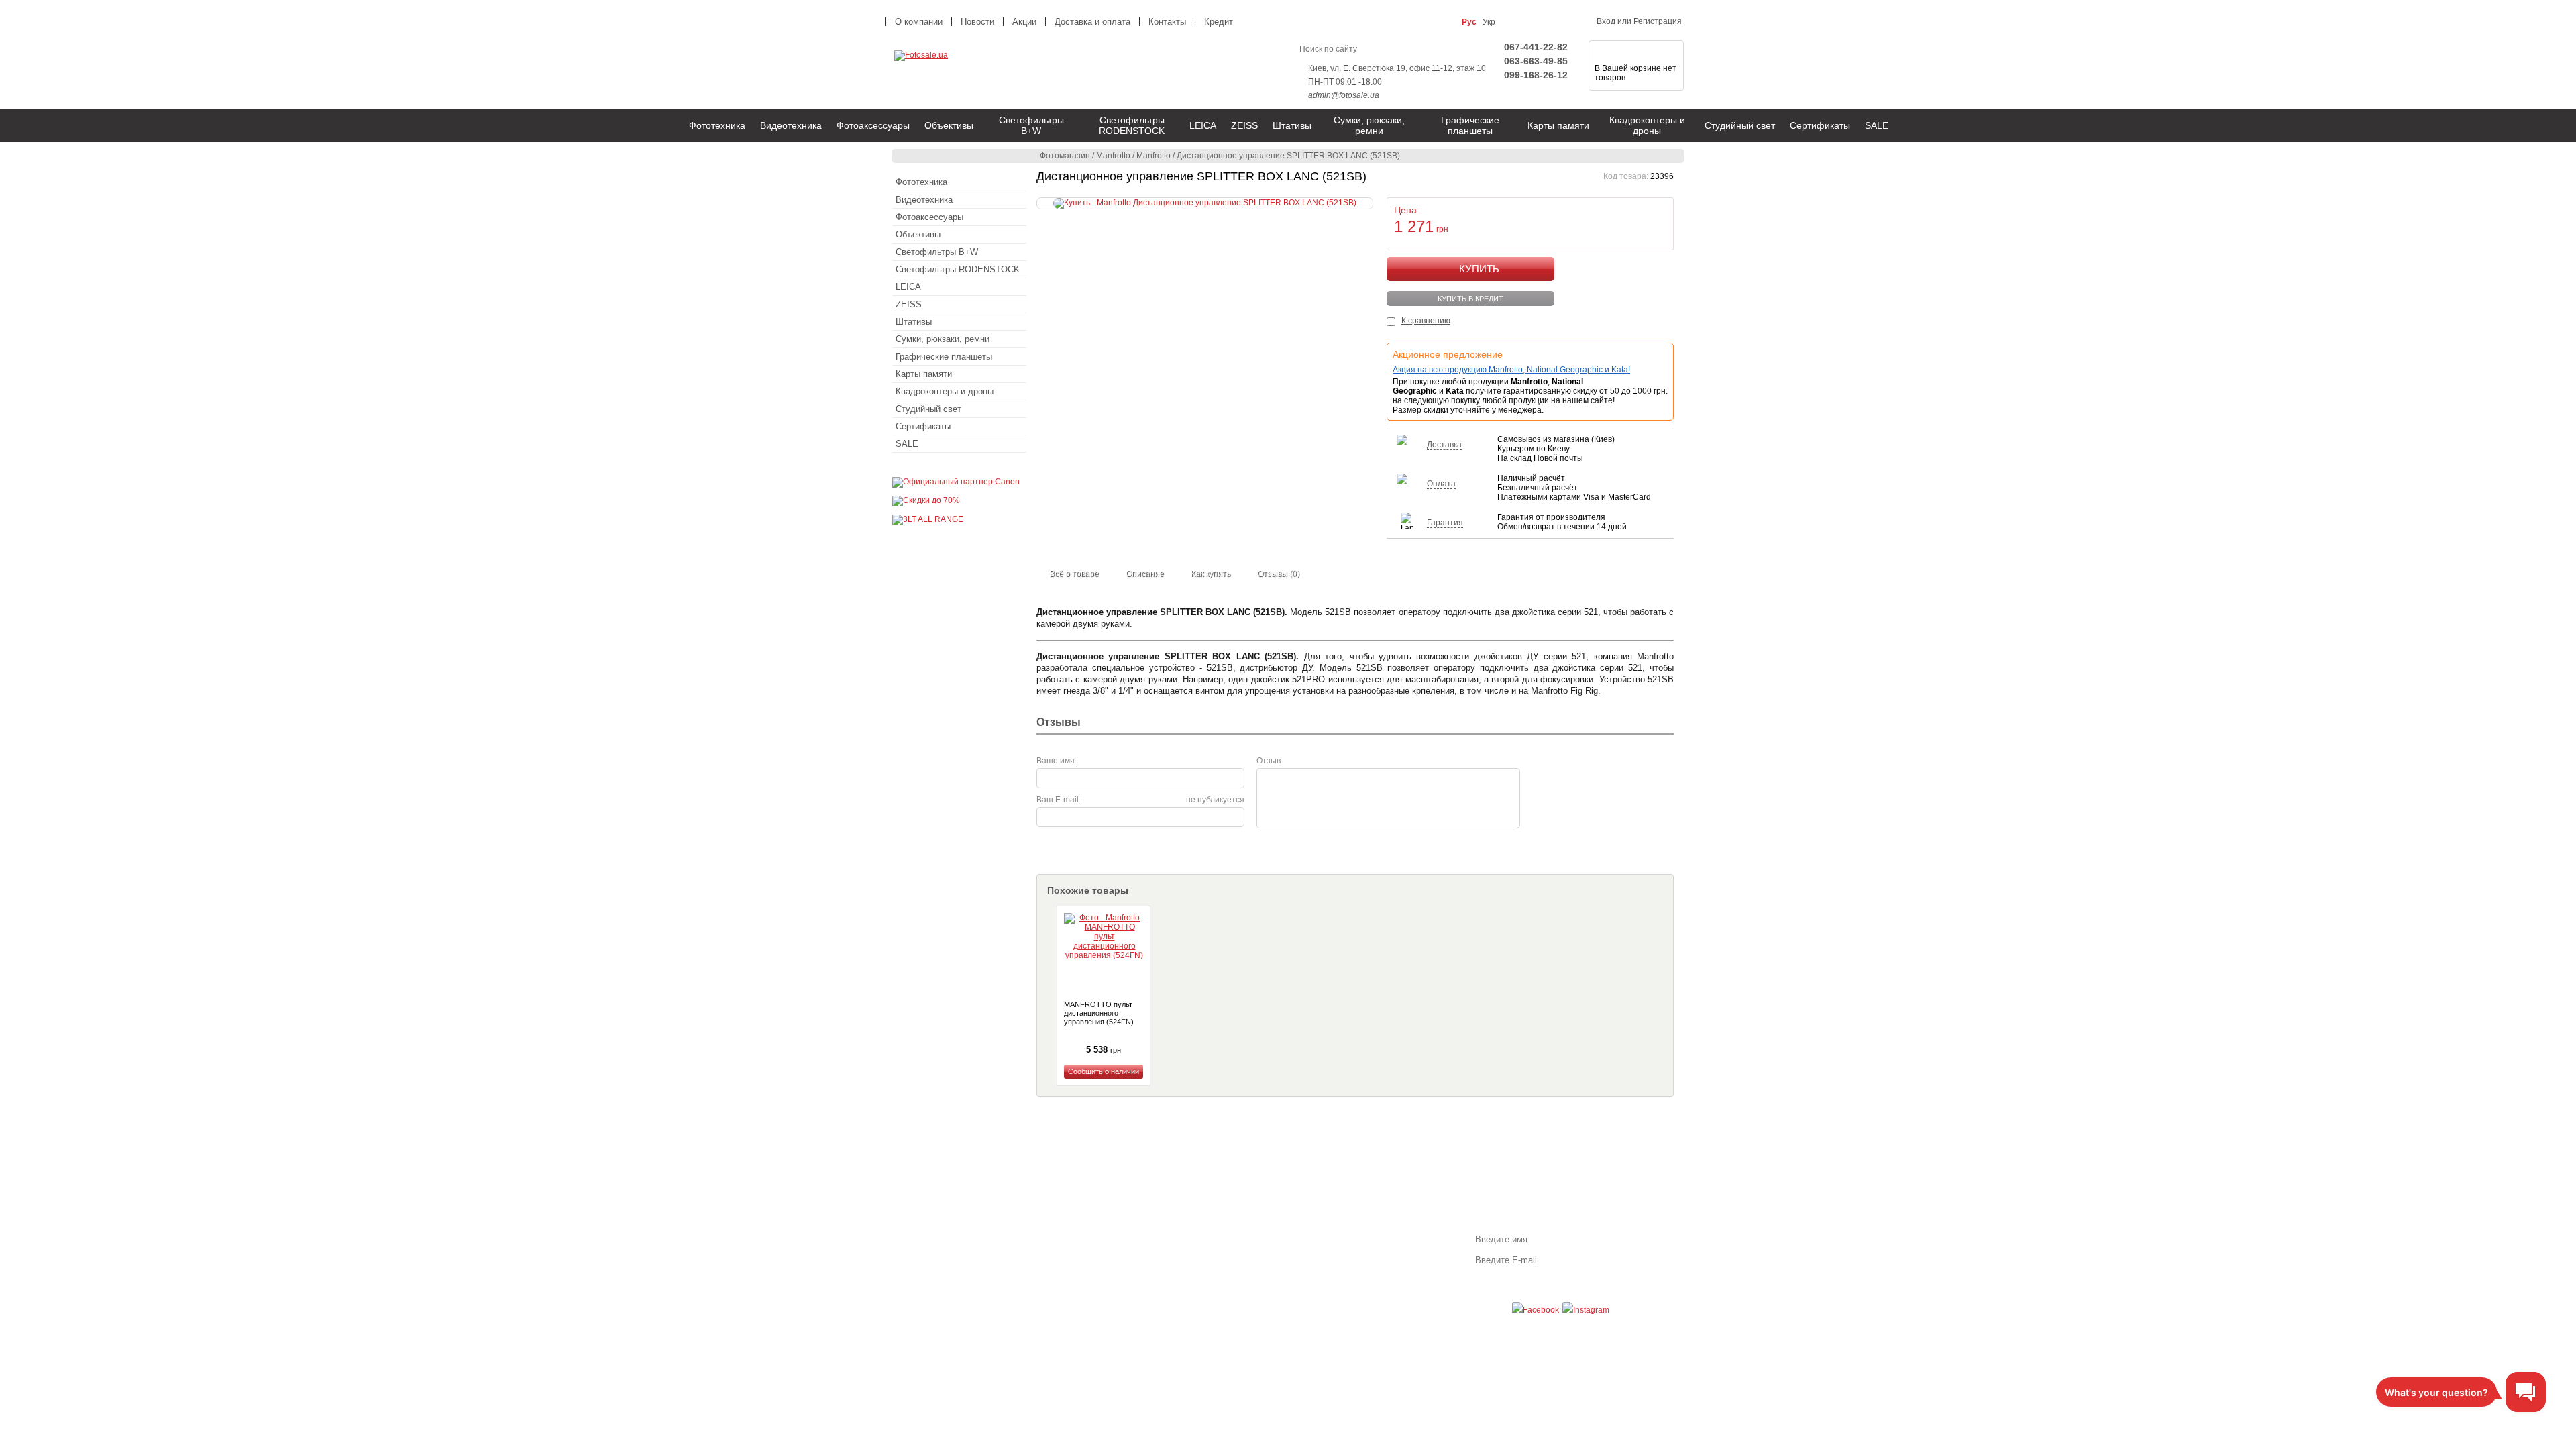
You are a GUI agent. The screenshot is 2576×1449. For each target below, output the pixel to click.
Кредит (1219, 22)
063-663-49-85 (1536, 61)
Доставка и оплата (1092, 22)
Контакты (1167, 22)
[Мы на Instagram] (1586, 1310)
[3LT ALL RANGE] (928, 519)
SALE (1877, 125)
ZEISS (1244, 125)
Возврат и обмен (1166, 1243)
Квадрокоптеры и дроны (1647, 125)
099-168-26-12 (1536, 75)
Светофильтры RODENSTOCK (1132, 125)
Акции (1024, 22)
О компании (919, 22)
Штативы (1292, 125)
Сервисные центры (1171, 1267)
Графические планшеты (1470, 125)
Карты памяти (1558, 125)
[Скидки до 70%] (926, 500)
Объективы (949, 125)
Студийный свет (1740, 125)
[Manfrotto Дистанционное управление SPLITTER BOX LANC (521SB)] (1205, 203)
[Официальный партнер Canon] (956, 482)
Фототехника (717, 125)
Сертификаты (1820, 125)
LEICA (1203, 125)
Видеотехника (791, 125)
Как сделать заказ (960, 1231)
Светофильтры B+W (1031, 125)
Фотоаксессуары (873, 125)
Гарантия (1152, 1231)
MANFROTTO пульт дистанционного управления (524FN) (1099, 1013)
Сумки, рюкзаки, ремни (1369, 125)
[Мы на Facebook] (1536, 1310)
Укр (1489, 22)
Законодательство (1169, 1255)
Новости (977, 22)
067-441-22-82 (1536, 47)
